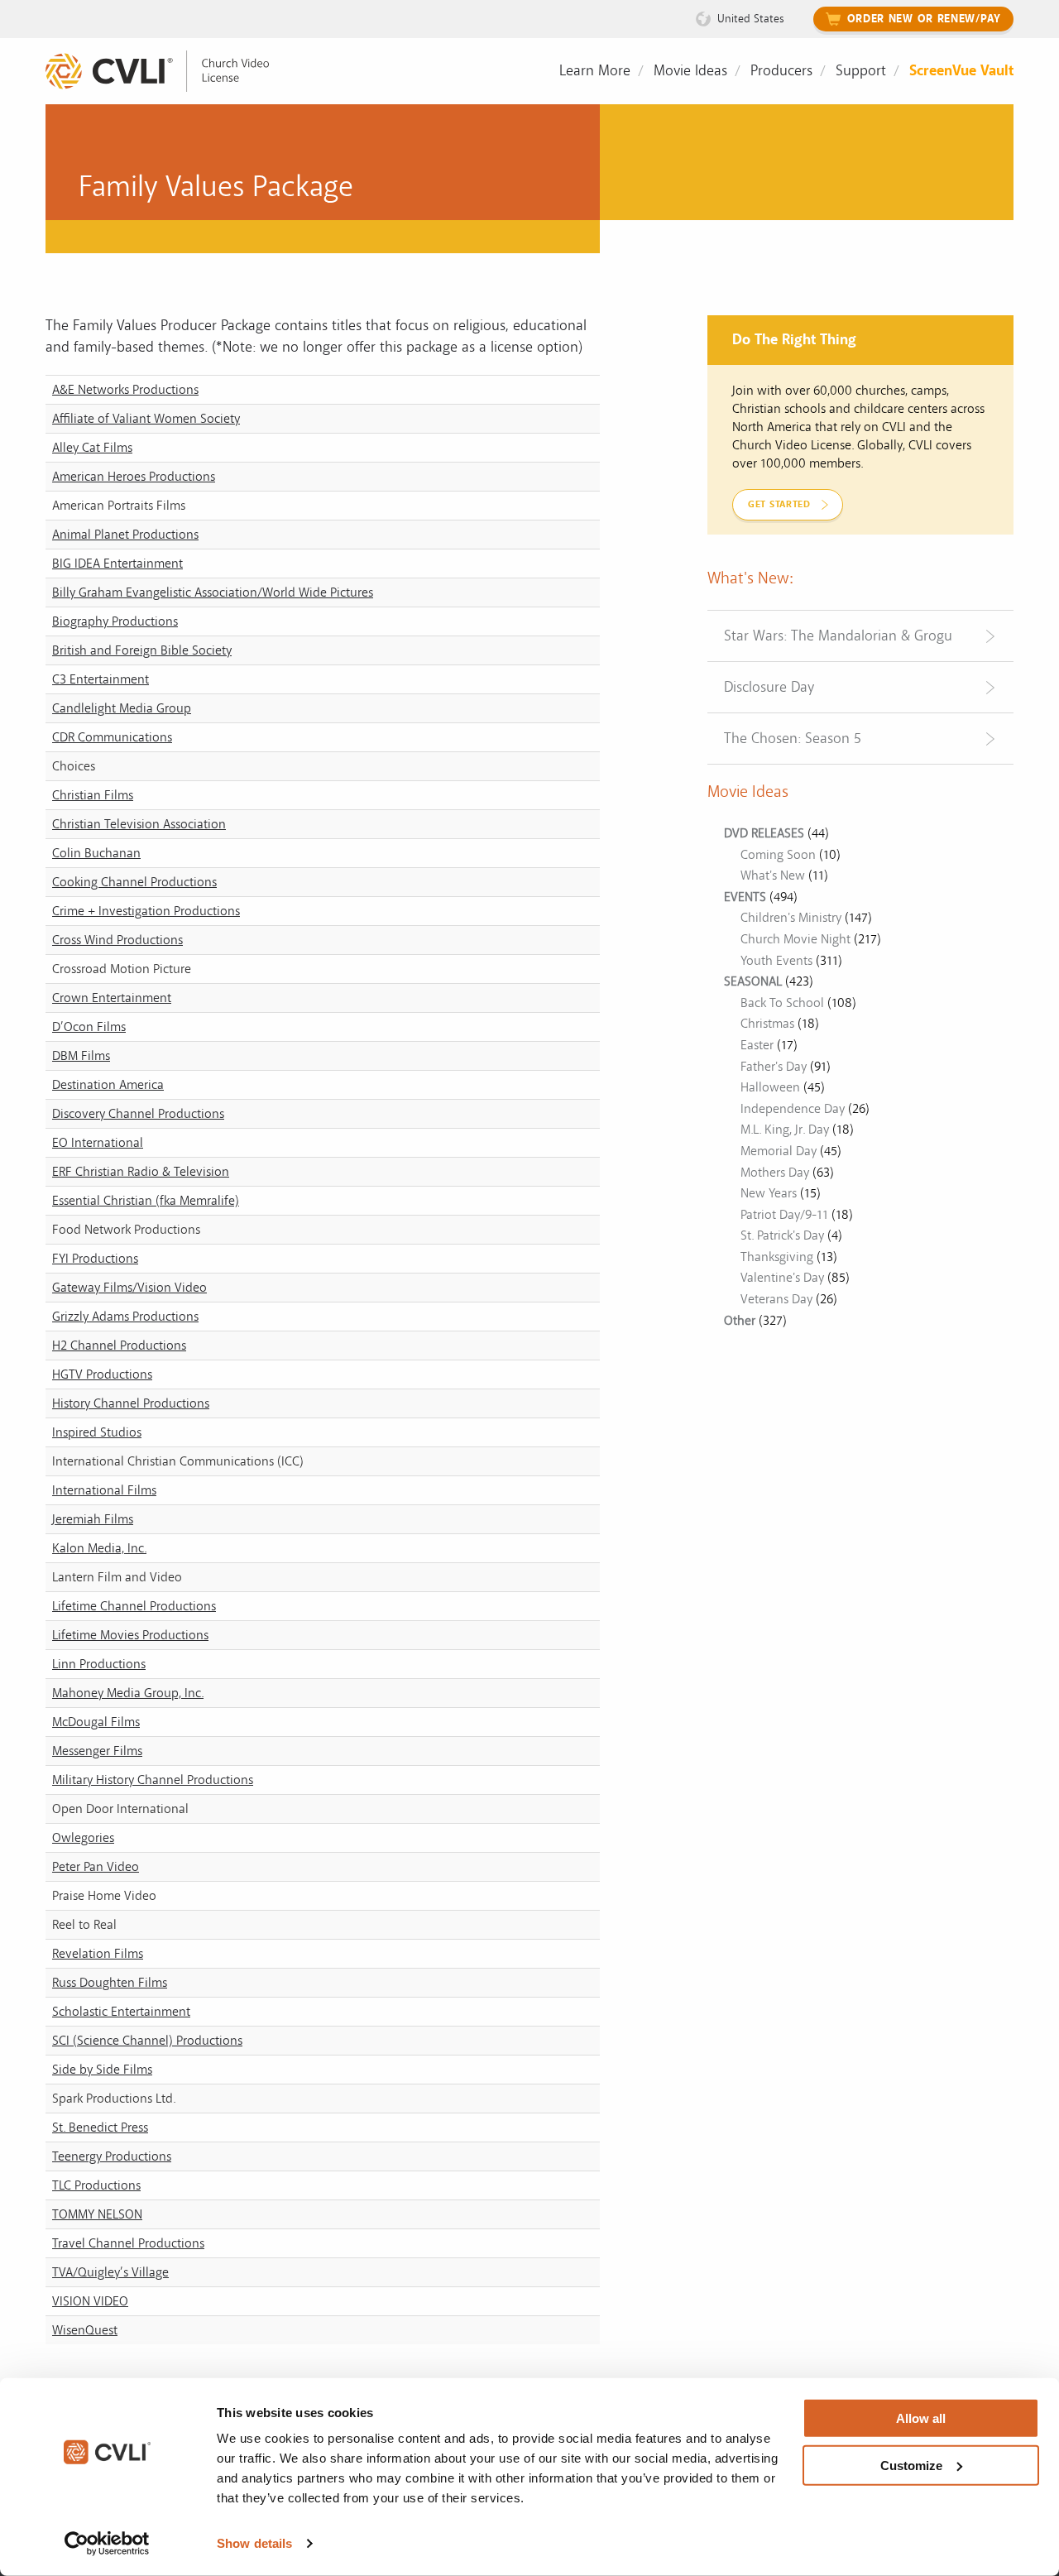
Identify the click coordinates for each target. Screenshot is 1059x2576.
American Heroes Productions (134, 477)
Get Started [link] (779, 504)
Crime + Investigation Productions (146, 911)
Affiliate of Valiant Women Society (146, 419)
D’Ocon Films (89, 1027)
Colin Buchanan (96, 853)
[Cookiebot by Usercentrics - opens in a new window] (107, 2544)
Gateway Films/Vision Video (129, 1288)
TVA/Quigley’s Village (110, 2272)
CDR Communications (112, 737)
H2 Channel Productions (119, 1346)
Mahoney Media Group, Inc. (128, 1693)
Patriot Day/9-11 (784, 1215)
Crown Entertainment (112, 998)
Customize (911, 2465)
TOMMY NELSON (97, 2214)
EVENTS (745, 897)
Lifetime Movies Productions (130, 1635)
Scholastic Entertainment (121, 2012)
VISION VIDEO (90, 2301)
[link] (170, 72)
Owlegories (83, 1838)
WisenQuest (85, 2330)
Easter (757, 1045)
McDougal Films (96, 1722)
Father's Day (774, 1067)
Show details (254, 2543)
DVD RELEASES (764, 833)
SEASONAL (753, 981)
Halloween (770, 1087)
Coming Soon (778, 855)
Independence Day (793, 1109)
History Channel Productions (131, 1403)
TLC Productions (96, 2185)
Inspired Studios (97, 1432)
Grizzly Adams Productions (125, 1317)
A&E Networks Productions (125, 390)
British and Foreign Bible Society (142, 650)
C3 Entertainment (101, 679)
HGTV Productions (102, 1374)
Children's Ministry (791, 918)
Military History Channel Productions (153, 1780)
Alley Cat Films (92, 448)
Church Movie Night (795, 939)
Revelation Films (98, 1954)
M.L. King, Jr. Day (785, 1130)
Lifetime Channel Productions (134, 1606)
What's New (773, 875)
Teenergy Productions (112, 2156)
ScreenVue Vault (961, 71)
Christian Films (93, 795)
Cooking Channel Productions (134, 882)
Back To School (782, 1003)
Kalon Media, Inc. (99, 1548)
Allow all (921, 2418)
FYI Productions (95, 1259)
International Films (104, 1490)
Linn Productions (99, 1664)
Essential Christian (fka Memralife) (146, 1201)
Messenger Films (97, 1751)
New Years (769, 1193)
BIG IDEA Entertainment (117, 564)
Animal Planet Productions (125, 535)
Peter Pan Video (96, 1867)
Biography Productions (115, 621)
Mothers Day (775, 1173)
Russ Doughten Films (110, 1983)
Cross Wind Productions (117, 940)
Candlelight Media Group (122, 708)
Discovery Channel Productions (138, 1114)
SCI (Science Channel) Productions (147, 2041)
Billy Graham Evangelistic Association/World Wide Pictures (213, 592)
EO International (98, 1143)
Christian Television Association (139, 824)
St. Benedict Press (100, 2127)
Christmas (767, 1024)
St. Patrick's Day (782, 1235)
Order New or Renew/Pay (924, 19)
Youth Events (776, 961)
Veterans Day (776, 1299)
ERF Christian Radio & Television (141, 1172)
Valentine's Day (782, 1278)
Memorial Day (779, 1151)
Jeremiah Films (93, 1519)
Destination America (108, 1085)
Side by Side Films (102, 2070)
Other (740, 1321)
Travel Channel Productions (128, 2243)
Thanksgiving (777, 1257)
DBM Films (81, 1056)
